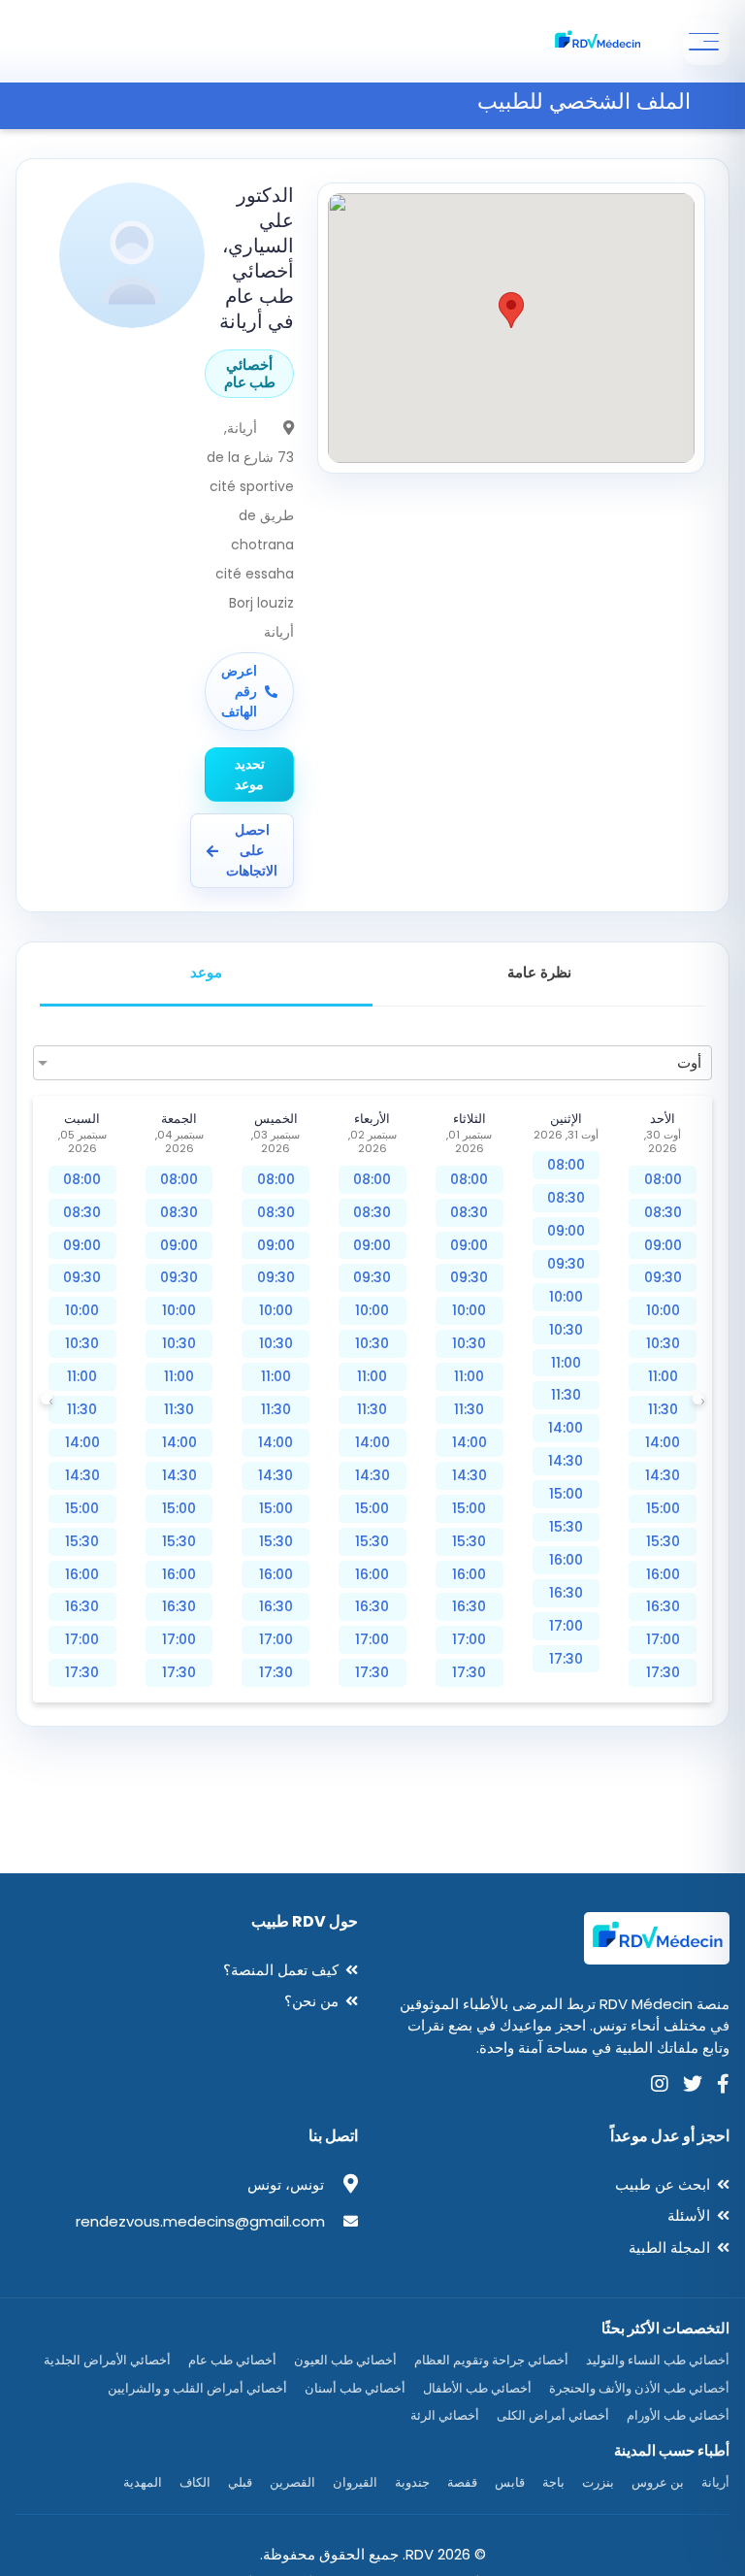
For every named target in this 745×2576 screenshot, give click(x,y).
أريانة (715, 2482)
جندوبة (412, 2482)
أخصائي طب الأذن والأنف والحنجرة (639, 2388)
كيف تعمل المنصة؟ (281, 1970)
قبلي (240, 2482)
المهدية (143, 2482)
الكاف (195, 2482)
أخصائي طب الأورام (678, 2415)
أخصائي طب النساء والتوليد (658, 2360)
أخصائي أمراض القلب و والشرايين (197, 2388)
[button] (511, 310)
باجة (553, 2482)
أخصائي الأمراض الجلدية (107, 2360)
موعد (206, 972)
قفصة (462, 2482)
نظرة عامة (539, 972)
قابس (510, 2482)
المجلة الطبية (669, 2247)
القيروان (355, 2482)
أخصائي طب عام (232, 2360)
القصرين (292, 2482)
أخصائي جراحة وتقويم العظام (491, 2360)
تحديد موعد (250, 774)
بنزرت (598, 2482)
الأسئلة (689, 2215)
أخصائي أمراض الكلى (553, 2415)
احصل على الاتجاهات (252, 850)
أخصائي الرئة (445, 2415)
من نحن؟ (311, 2001)
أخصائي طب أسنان (355, 2388)
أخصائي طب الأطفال (477, 2388)
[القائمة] (706, 42)
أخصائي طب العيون (345, 2360)
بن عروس (658, 2482)
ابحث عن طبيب (663, 2184)
